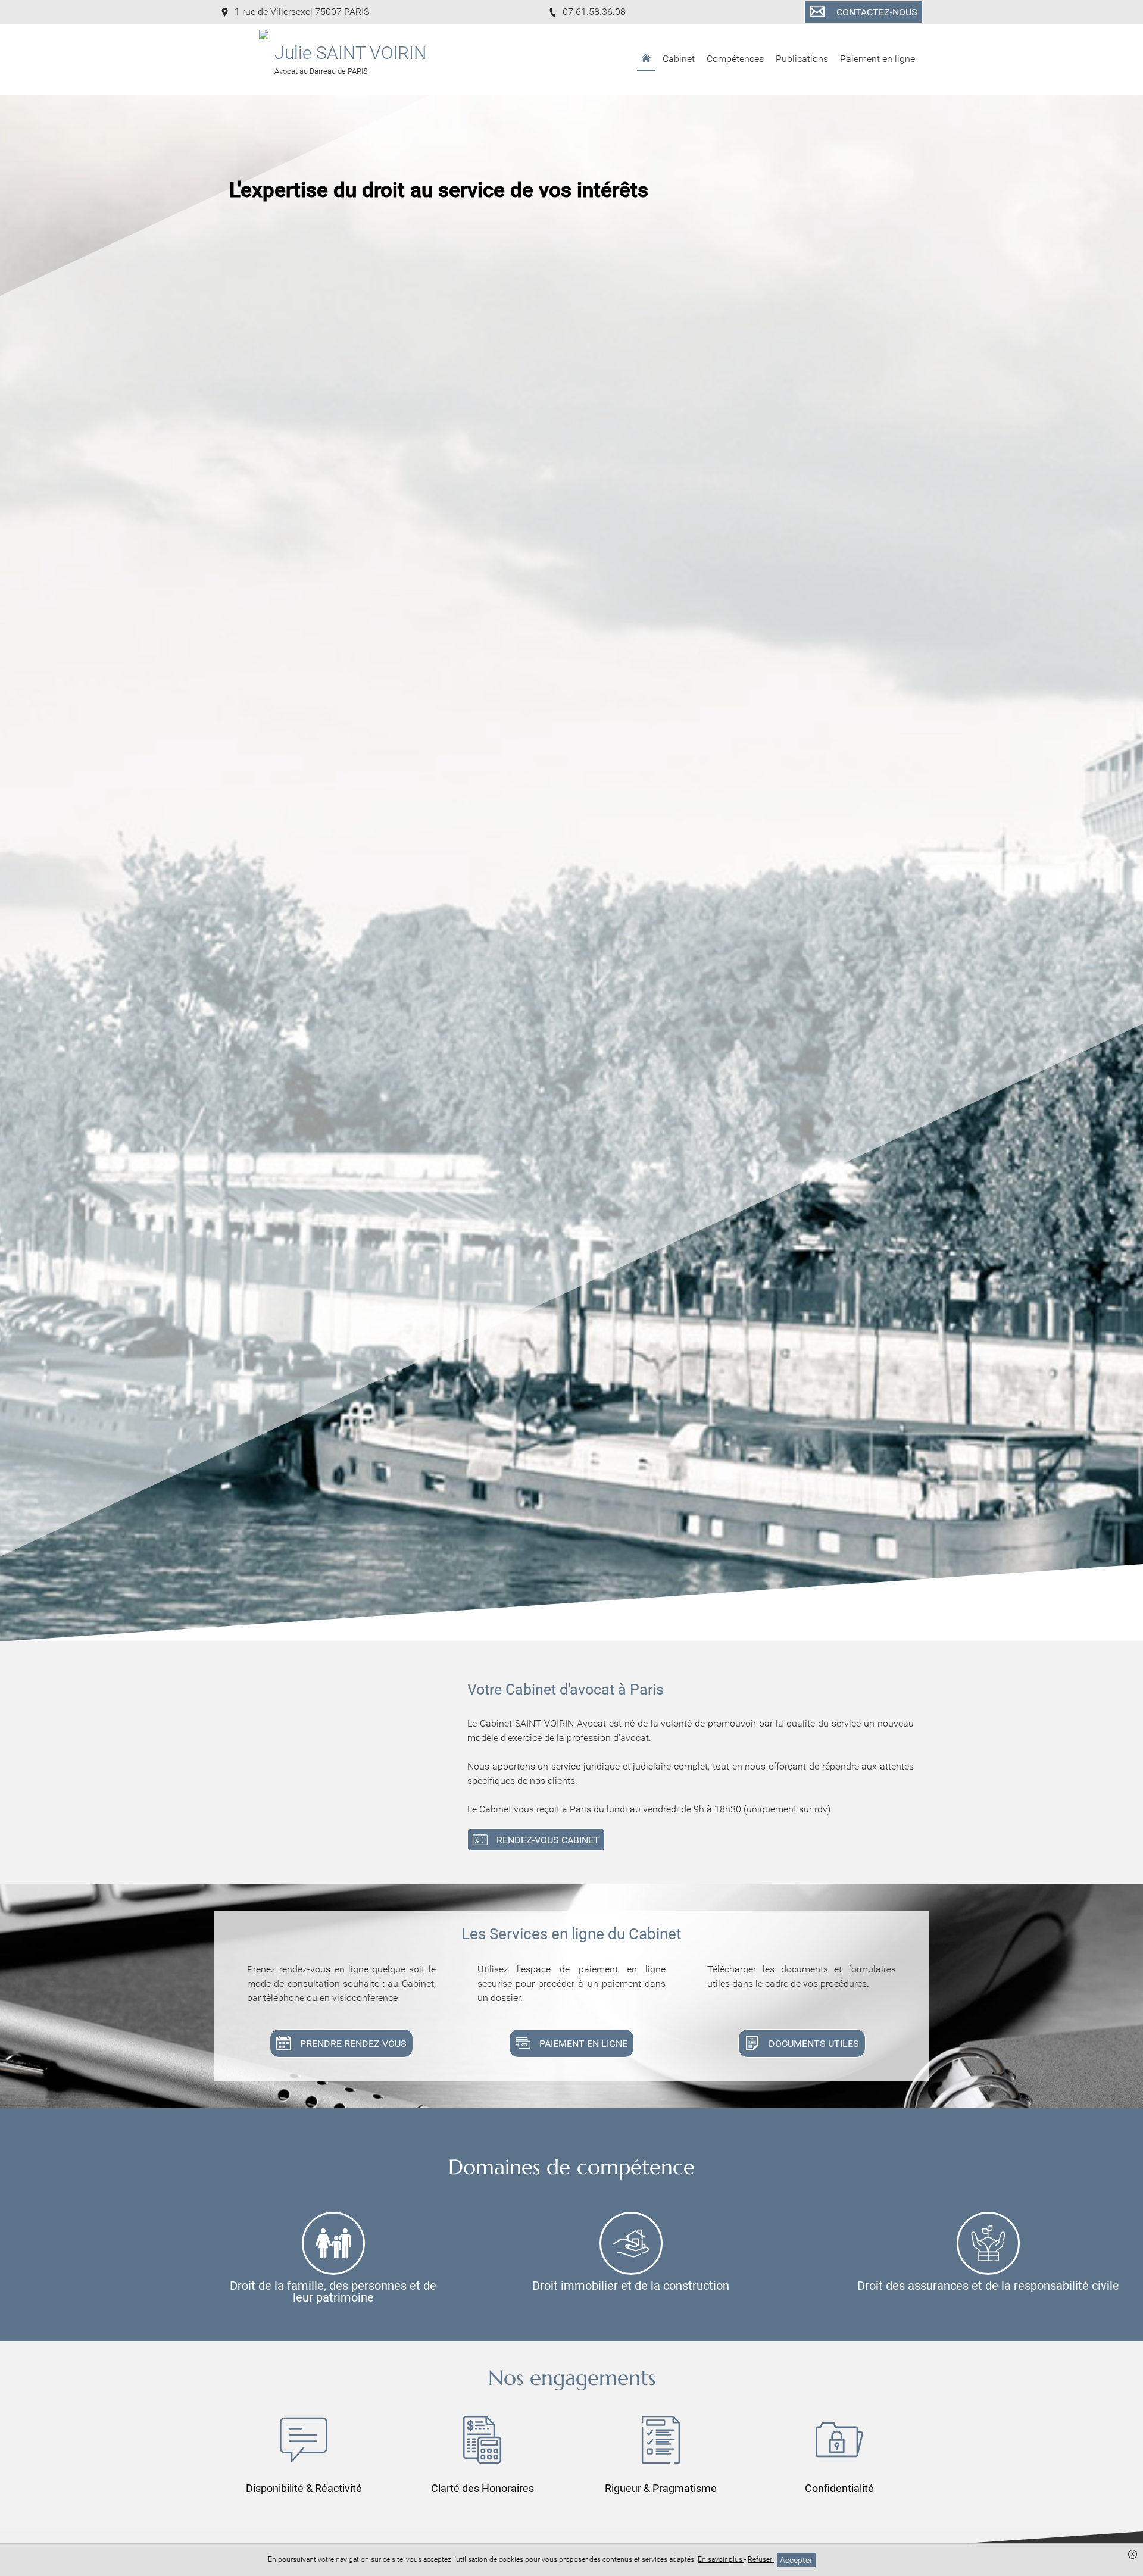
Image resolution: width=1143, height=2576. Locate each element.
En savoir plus (721, 2559)
